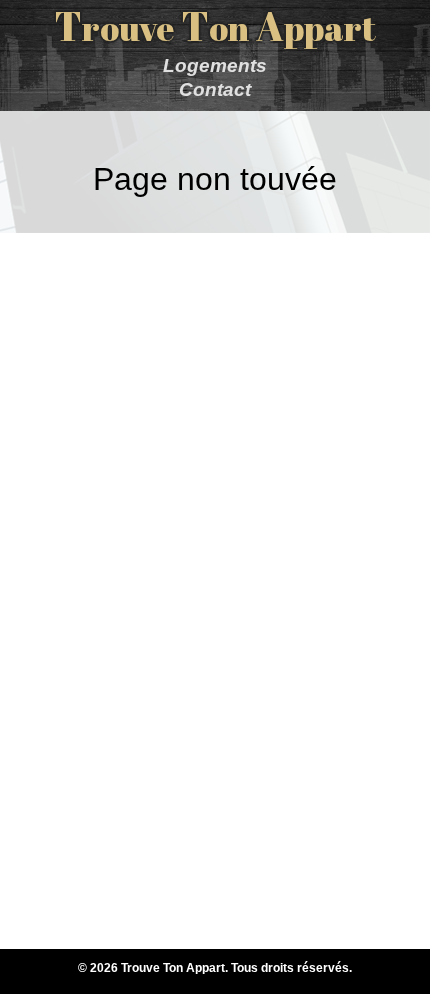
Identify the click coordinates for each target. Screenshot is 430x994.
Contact (215, 89)
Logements (215, 65)
